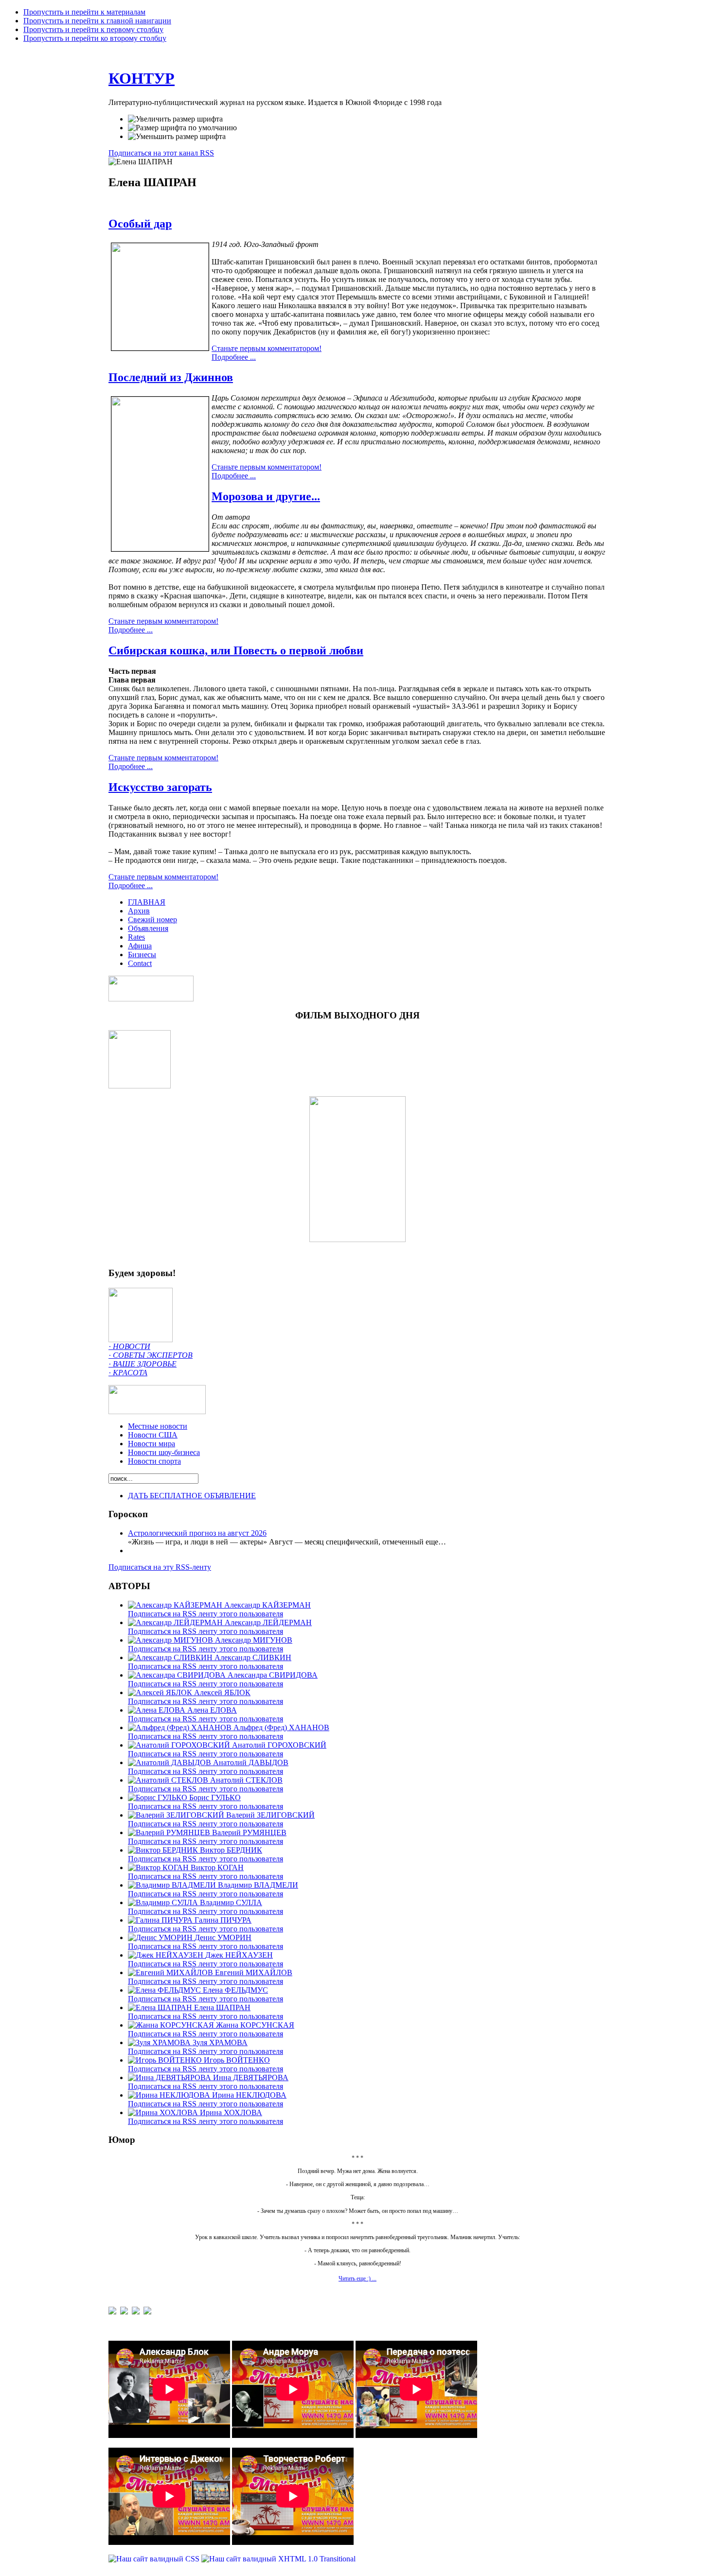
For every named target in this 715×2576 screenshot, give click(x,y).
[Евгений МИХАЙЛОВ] (171, 1972)
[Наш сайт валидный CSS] (155, 2559)
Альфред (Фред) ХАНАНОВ (281, 1727)
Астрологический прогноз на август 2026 (197, 1533)
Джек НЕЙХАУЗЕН (239, 1955)
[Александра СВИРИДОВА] (178, 1675)
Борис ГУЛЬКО (215, 1797)
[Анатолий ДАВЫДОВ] (170, 1762)
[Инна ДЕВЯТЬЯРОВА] (170, 2077)
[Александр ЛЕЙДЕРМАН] (176, 1622)
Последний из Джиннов (171, 377)
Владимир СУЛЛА (231, 1902)
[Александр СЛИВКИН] (171, 1657)
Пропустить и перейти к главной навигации (97, 21)
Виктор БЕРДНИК (231, 1850)
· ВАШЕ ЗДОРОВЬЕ (143, 1364)
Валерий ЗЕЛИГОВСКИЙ (270, 1815)
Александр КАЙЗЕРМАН (268, 1605)
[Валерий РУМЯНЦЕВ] (170, 1832)
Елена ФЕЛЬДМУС (235, 1990)
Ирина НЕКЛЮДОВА (249, 2095)
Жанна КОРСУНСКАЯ (255, 2025)
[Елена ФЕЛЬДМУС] (165, 1990)
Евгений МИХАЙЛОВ (254, 1972)
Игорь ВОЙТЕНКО (237, 2060)
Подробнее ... (234, 357)
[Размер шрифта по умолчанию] (182, 128)
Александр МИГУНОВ (254, 1640)
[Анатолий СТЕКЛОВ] (169, 1780)
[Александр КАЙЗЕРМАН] (176, 1605)
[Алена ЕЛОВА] (158, 1710)
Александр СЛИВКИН (253, 1657)
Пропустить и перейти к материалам (84, 12)
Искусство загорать (160, 787)
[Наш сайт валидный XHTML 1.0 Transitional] (278, 2559)
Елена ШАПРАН (222, 2007)
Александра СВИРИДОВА (273, 1675)
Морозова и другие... (266, 496)
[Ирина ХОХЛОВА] (164, 2112)
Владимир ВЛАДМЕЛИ (258, 1885)
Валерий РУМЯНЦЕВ (249, 1832)
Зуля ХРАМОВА (220, 2042)
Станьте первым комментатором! (267, 348)
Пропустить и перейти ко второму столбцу (95, 38)
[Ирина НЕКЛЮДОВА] (170, 2095)
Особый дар (140, 224)
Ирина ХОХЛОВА (231, 2112)
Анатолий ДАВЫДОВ (251, 1762)
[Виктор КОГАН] (159, 1867)
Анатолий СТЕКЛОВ (246, 1780)
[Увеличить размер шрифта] (175, 119)
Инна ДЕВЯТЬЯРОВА (251, 2077)
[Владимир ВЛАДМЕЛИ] (173, 1885)
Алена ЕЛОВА (212, 1710)
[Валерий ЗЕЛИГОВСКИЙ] (177, 1815)
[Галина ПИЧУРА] (161, 1920)
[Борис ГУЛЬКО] (159, 1797)
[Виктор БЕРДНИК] (164, 1850)
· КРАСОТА (128, 1373)
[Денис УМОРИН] (161, 1937)
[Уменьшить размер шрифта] (177, 137)
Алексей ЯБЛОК (222, 1692)
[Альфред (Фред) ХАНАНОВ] (181, 1727)
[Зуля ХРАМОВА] (160, 2042)
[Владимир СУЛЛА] (164, 1902)
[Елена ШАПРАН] (161, 2007)
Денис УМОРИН (223, 1937)
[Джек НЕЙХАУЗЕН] (167, 1955)
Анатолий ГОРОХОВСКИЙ (279, 1745)
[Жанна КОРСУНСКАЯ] (172, 2025)
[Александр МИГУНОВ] (171, 1640)
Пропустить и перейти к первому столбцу (93, 29)
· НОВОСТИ (129, 1346)
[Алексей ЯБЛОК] (161, 1692)
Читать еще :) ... (357, 2278)
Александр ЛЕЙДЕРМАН (268, 1622)
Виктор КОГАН (217, 1867)
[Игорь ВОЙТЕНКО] (166, 2060)
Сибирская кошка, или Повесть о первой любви (236, 650)
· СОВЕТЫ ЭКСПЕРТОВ (151, 1355)
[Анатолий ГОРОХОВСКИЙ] (180, 1745)
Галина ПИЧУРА (223, 1920)
